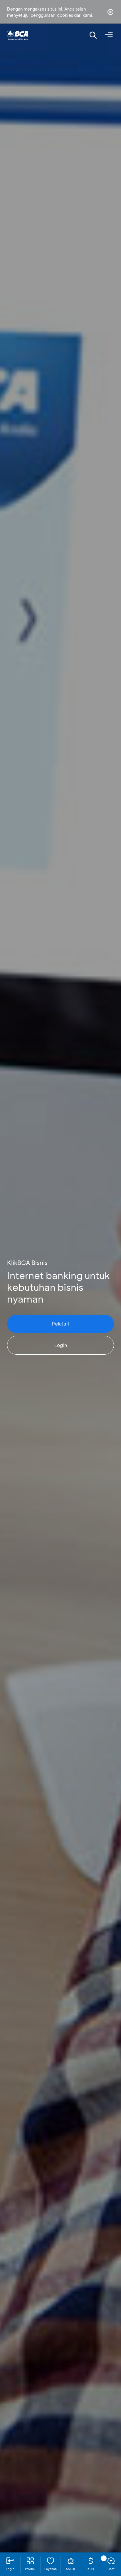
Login (61, 1345)
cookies (65, 15)
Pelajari (61, 1324)
